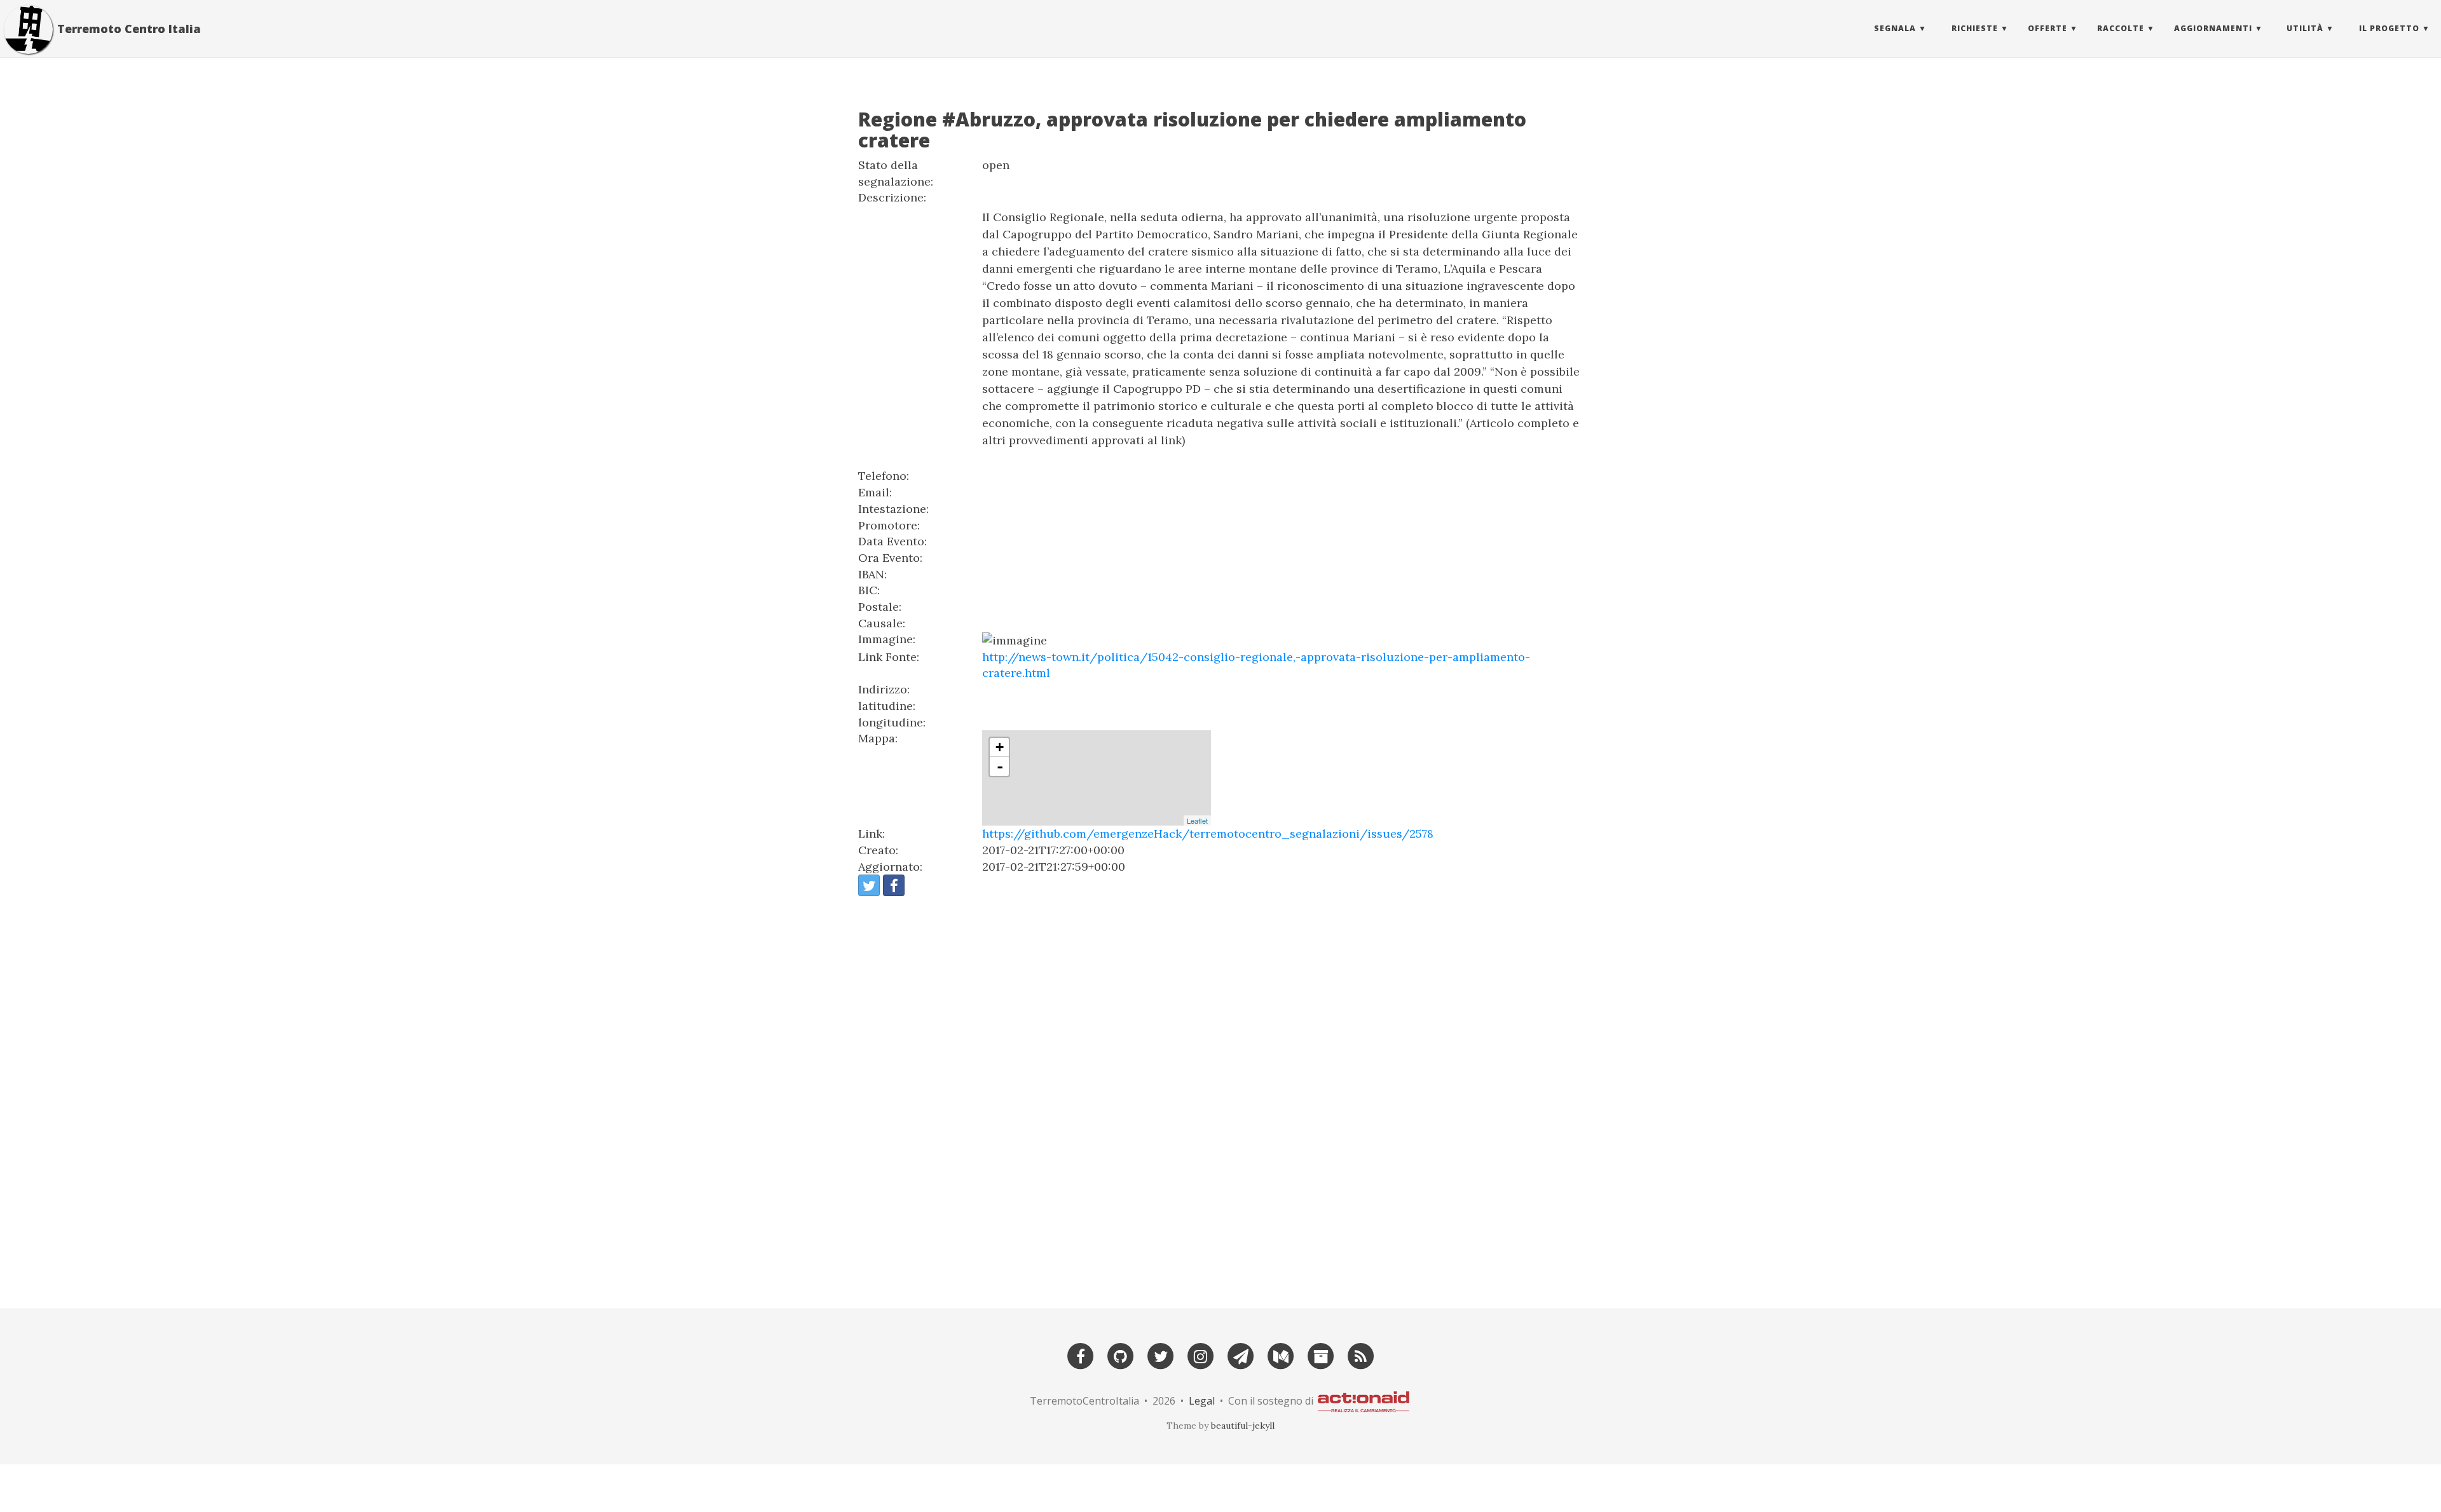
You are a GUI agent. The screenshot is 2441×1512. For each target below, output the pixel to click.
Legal (1202, 1400)
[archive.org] (1321, 1355)
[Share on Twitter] (869, 885)
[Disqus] (1220, 1097)
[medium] (1281, 1355)
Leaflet (1197, 821)
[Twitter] (1161, 1355)
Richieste (1975, 28)
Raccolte (2121, 28)
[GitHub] (1121, 1355)
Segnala (1895, 28)
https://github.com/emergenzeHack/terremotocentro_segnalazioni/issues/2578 (1208, 834)
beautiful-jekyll (1243, 1426)
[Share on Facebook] (894, 885)
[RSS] (1361, 1355)
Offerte (2048, 28)
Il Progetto (2389, 28)
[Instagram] (1201, 1355)
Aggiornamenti (2213, 28)
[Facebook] (1081, 1355)
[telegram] (1241, 1355)
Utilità (2305, 28)
